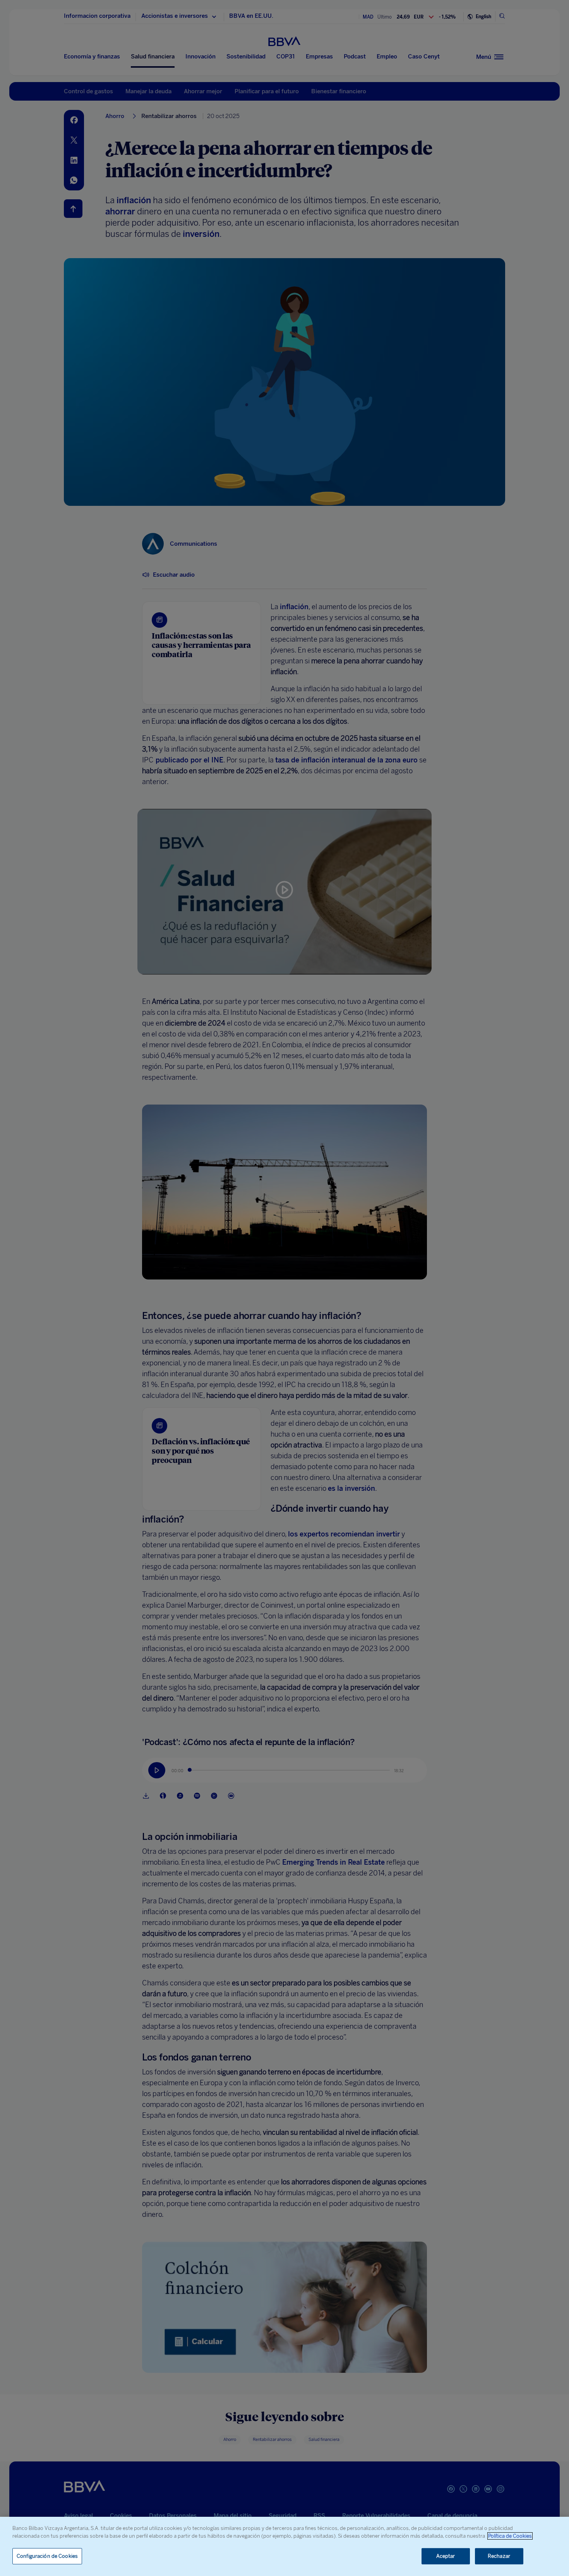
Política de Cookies (510, 2536)
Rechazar (499, 2556)
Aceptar (446, 2556)
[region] (284, 2546)
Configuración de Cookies (47, 2556)
